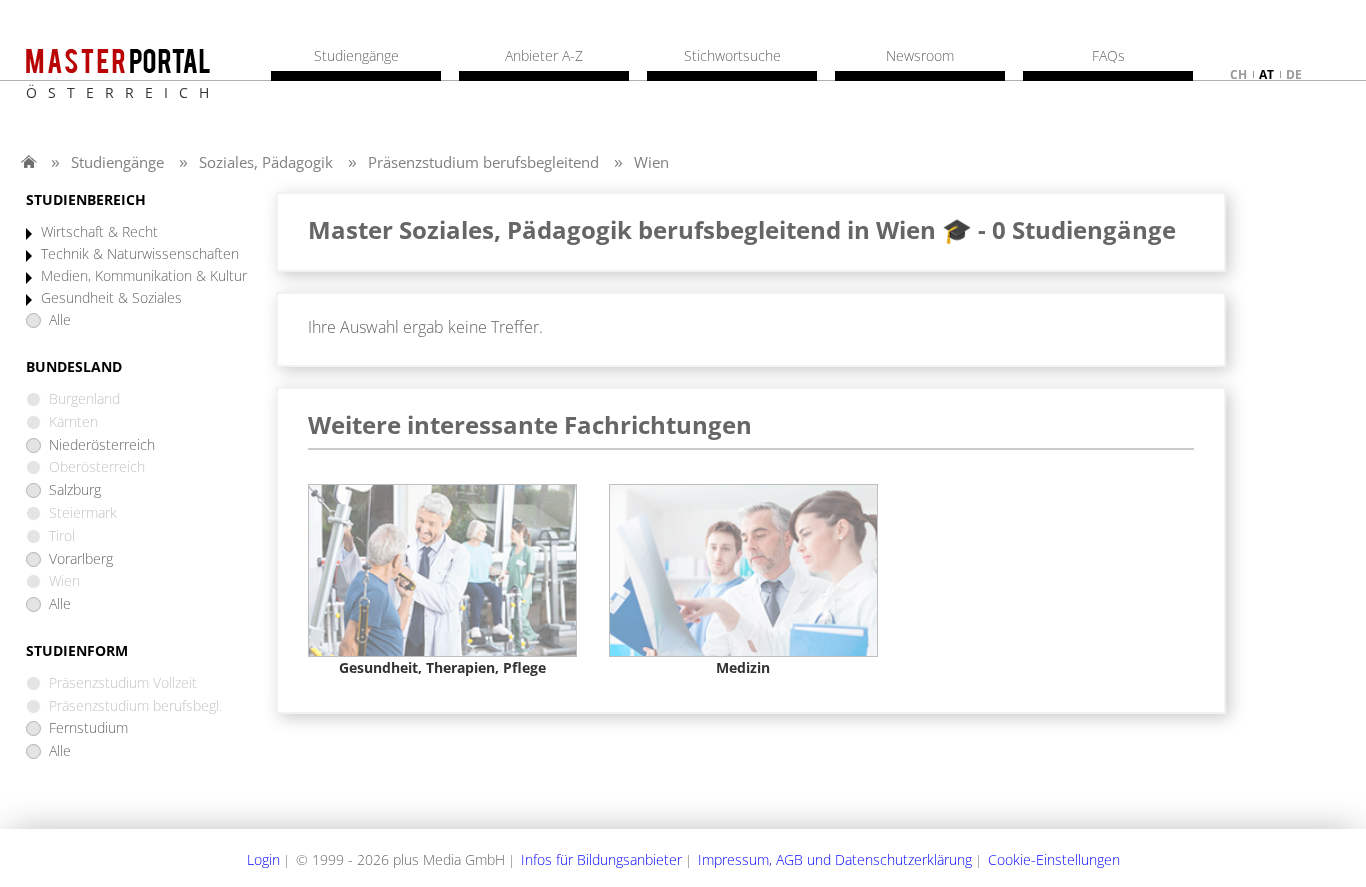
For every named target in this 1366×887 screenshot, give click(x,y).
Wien (651, 162)
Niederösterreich (102, 445)
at (1266, 74)
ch (1238, 74)
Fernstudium (88, 728)
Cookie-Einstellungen (1054, 859)
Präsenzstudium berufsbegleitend (483, 162)
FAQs (1108, 56)
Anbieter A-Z (544, 56)
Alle (60, 320)
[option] (442, 580)
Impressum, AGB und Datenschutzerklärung (835, 859)
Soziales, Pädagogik (266, 162)
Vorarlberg (81, 559)
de (1294, 74)
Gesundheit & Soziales (111, 298)
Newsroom (920, 56)
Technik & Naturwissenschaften (140, 254)
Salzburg (75, 490)
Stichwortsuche (732, 56)
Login (263, 859)
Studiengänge (117, 162)
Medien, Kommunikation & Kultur (144, 276)
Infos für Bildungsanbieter (601, 859)
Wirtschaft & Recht (99, 232)
